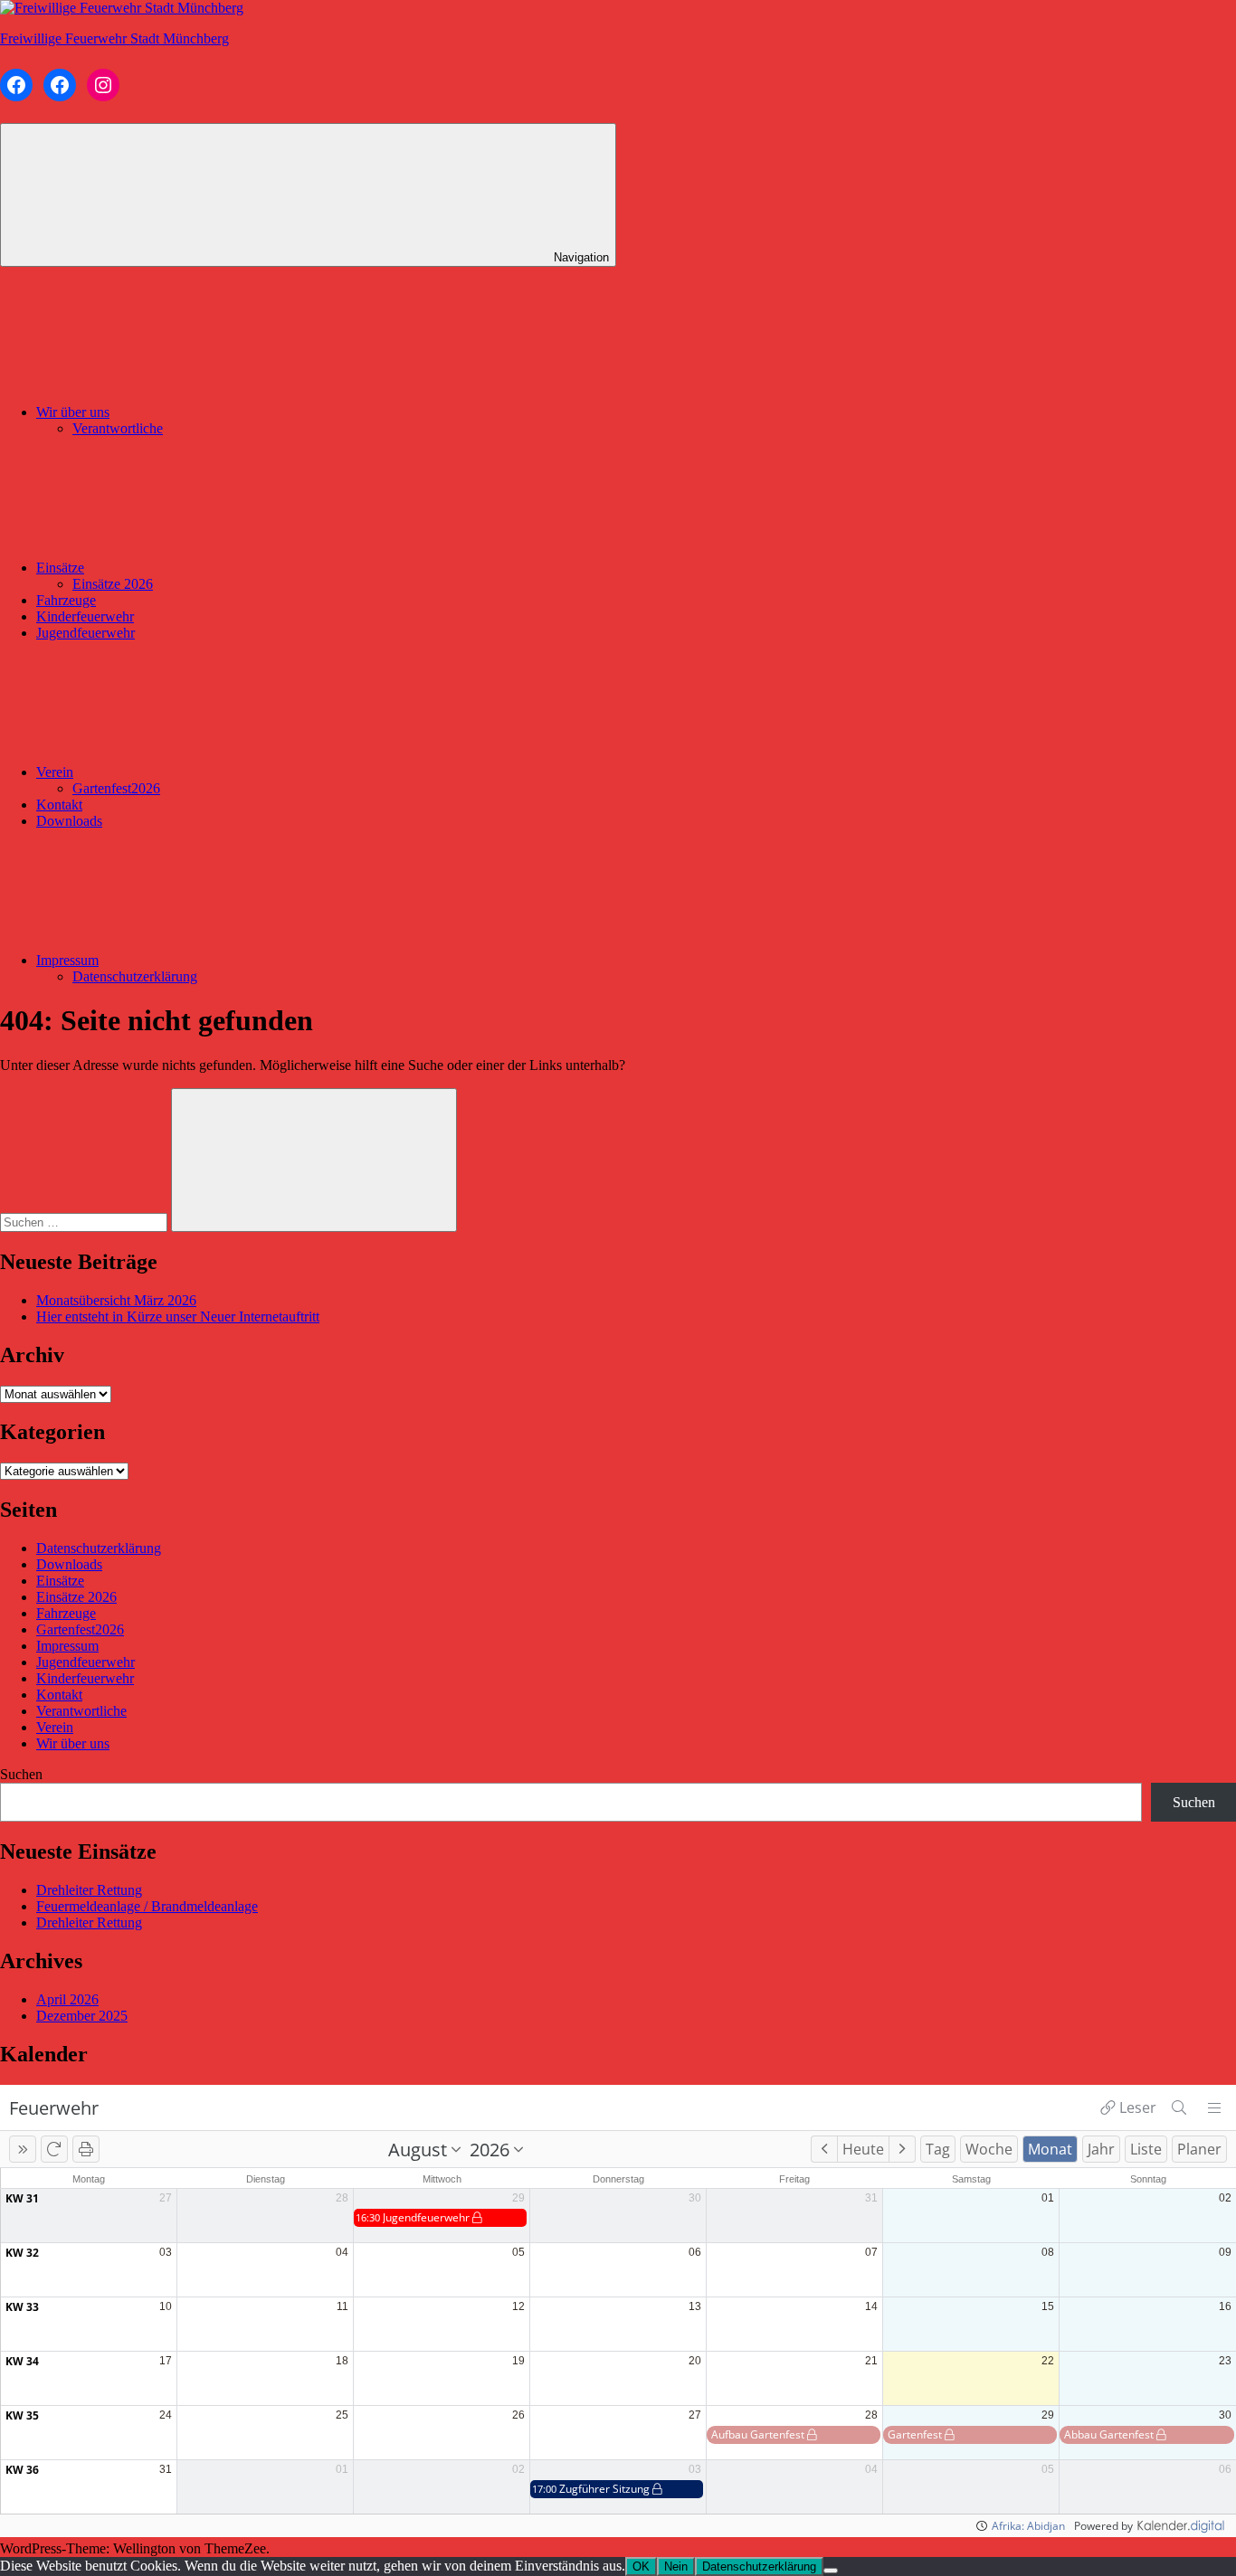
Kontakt (59, 805)
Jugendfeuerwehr (86, 633)
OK (641, 2567)
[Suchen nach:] (86, 1222)
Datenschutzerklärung (135, 976)
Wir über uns (73, 412)
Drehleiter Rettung (89, 1890)
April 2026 (67, 1999)
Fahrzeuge (66, 600)
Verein (55, 772)
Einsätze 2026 (113, 584)
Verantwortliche (118, 428)
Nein (676, 2567)
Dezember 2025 (82, 2016)
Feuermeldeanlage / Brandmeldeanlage (147, 1906)
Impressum (67, 960)
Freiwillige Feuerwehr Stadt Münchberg (114, 38)
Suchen (21, 1774)
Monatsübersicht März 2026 (116, 1300)
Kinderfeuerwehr (85, 616)
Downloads (69, 821)
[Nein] (831, 2571)
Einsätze (60, 568)
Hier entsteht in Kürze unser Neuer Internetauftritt (178, 1316)
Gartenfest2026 (116, 788)
